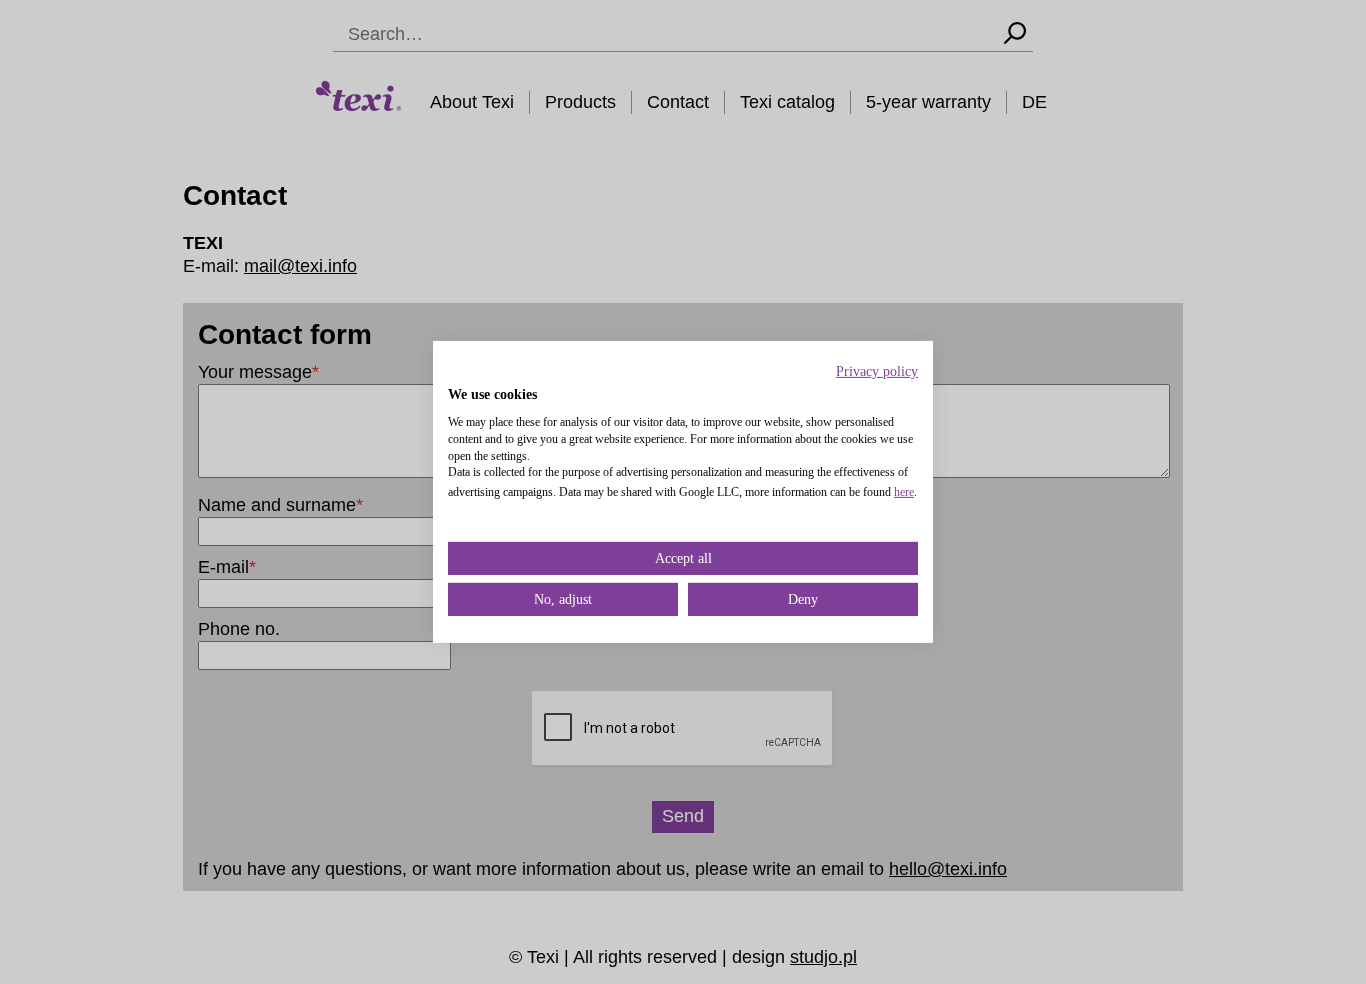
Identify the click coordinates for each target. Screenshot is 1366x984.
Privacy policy (877, 371)
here (904, 492)
